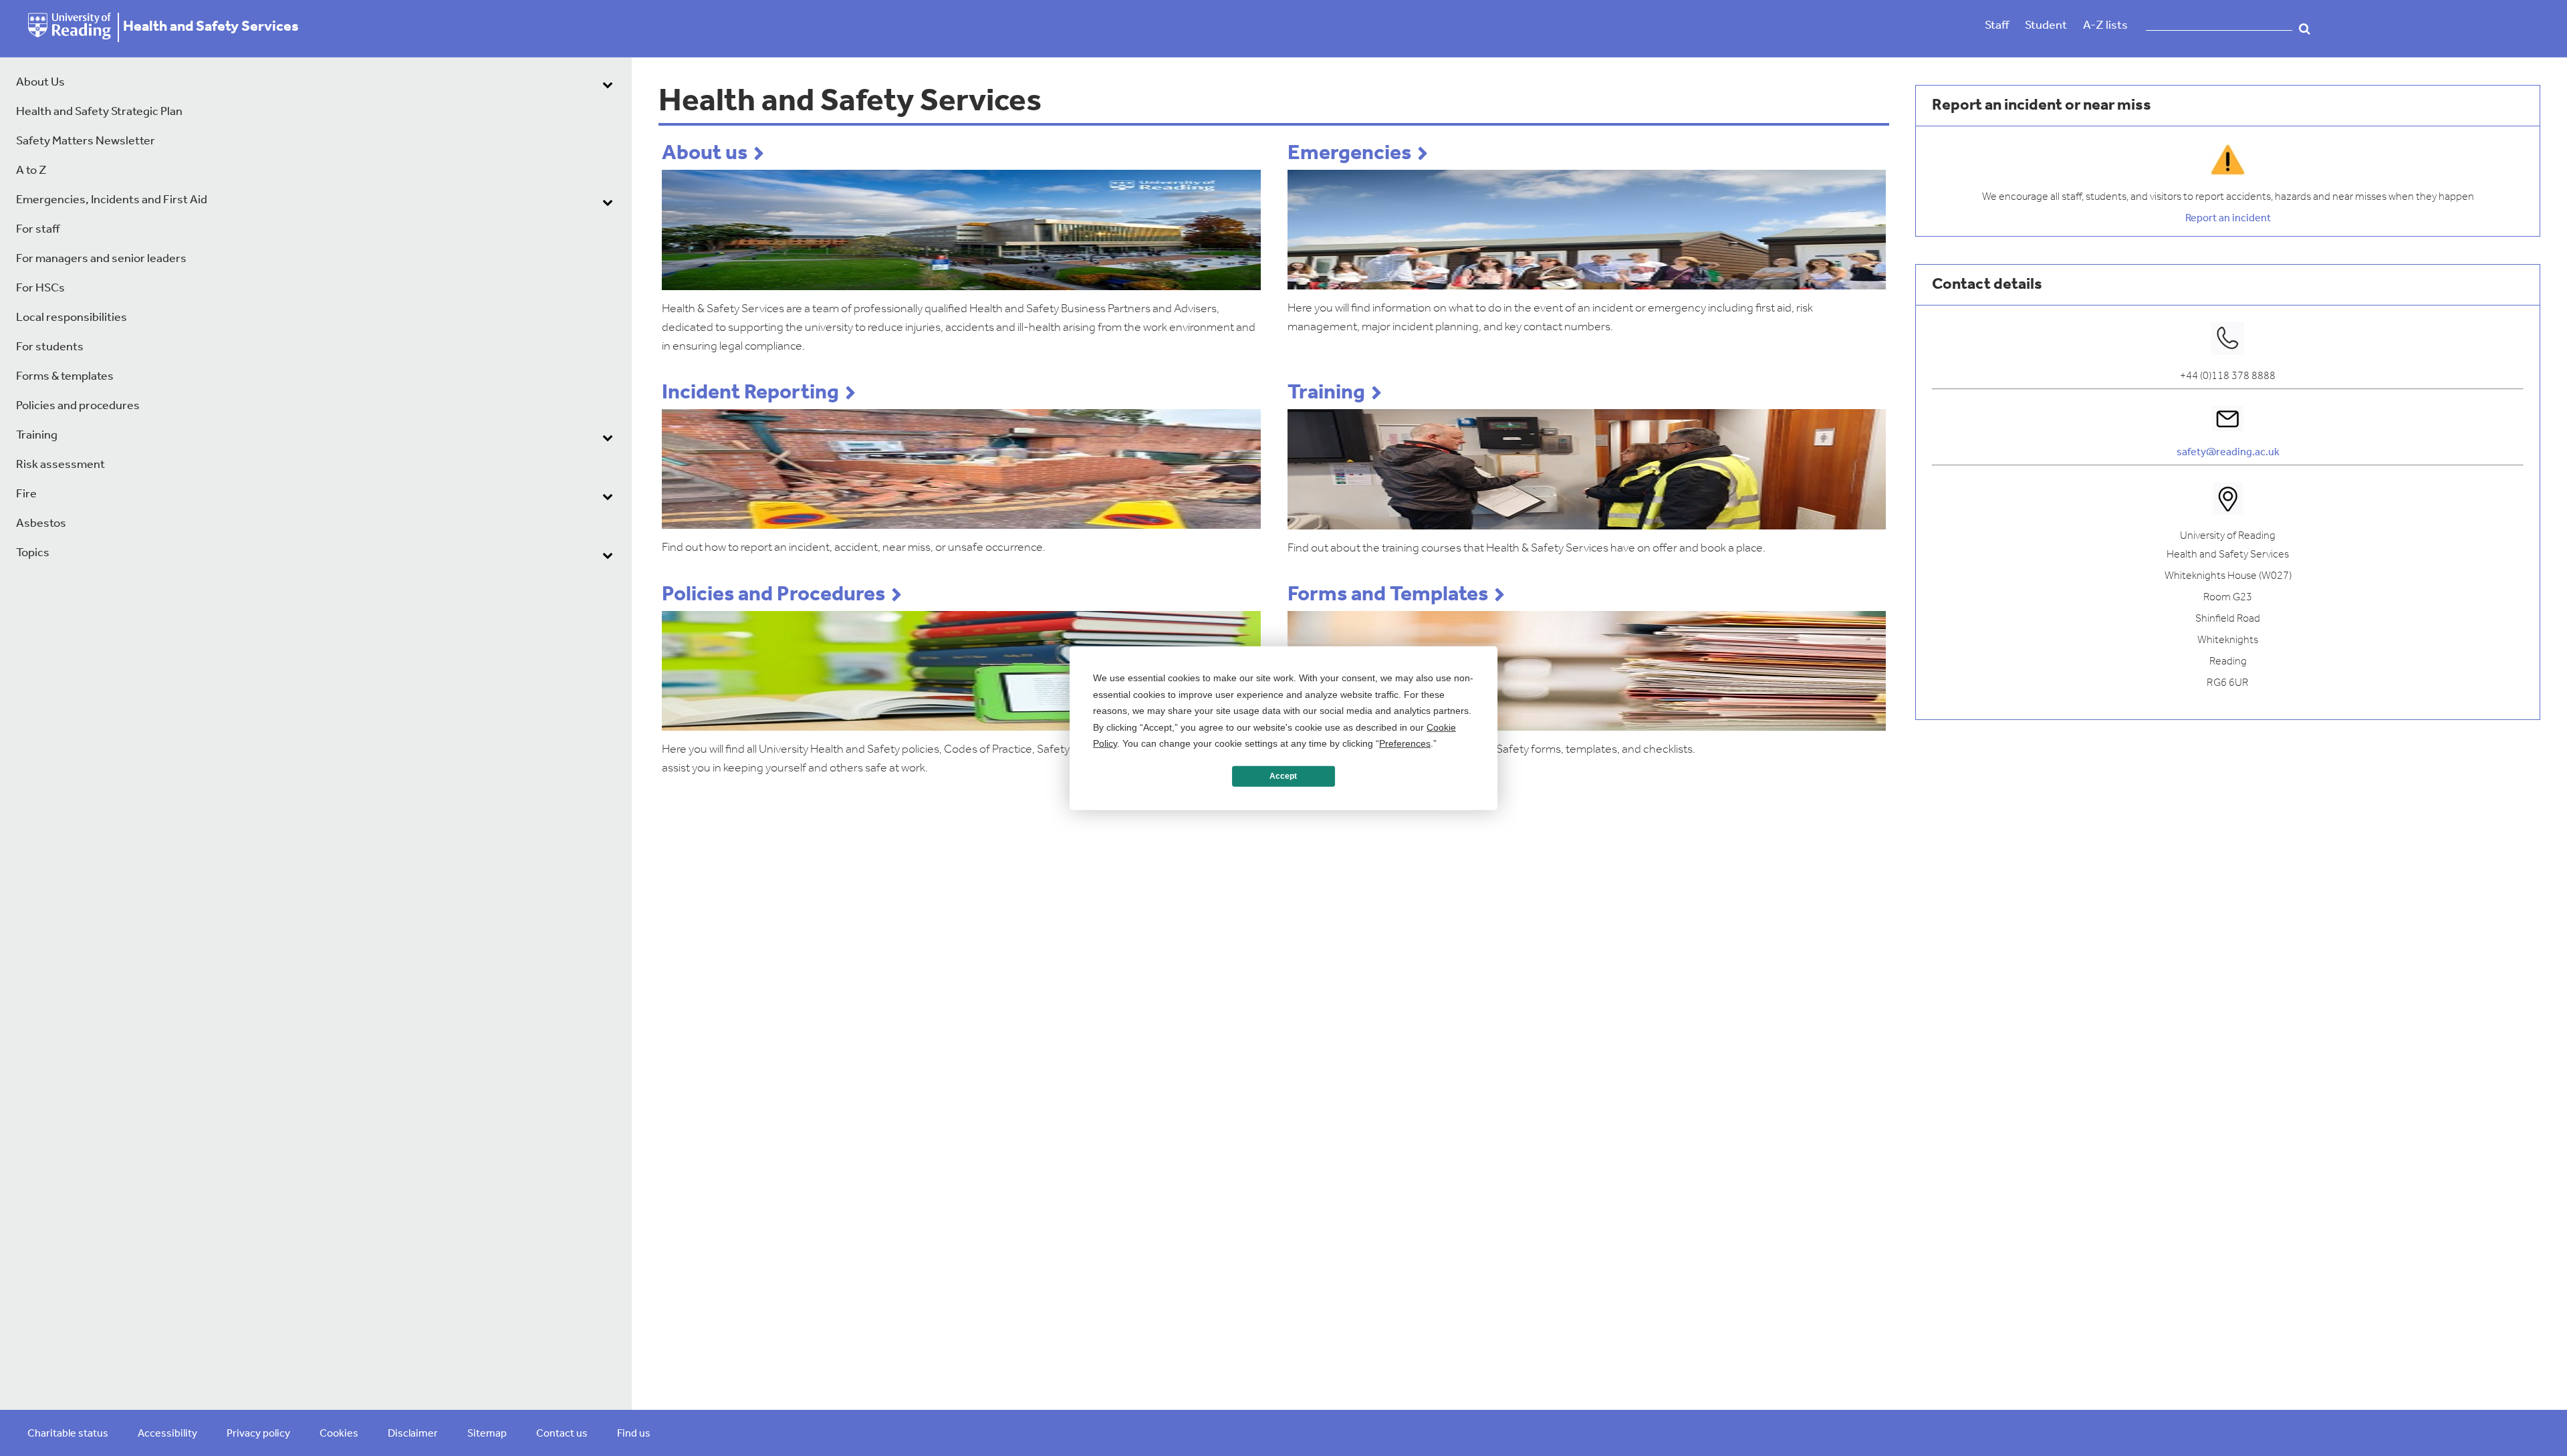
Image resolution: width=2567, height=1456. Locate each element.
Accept (1283, 776)
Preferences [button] (1405, 743)
